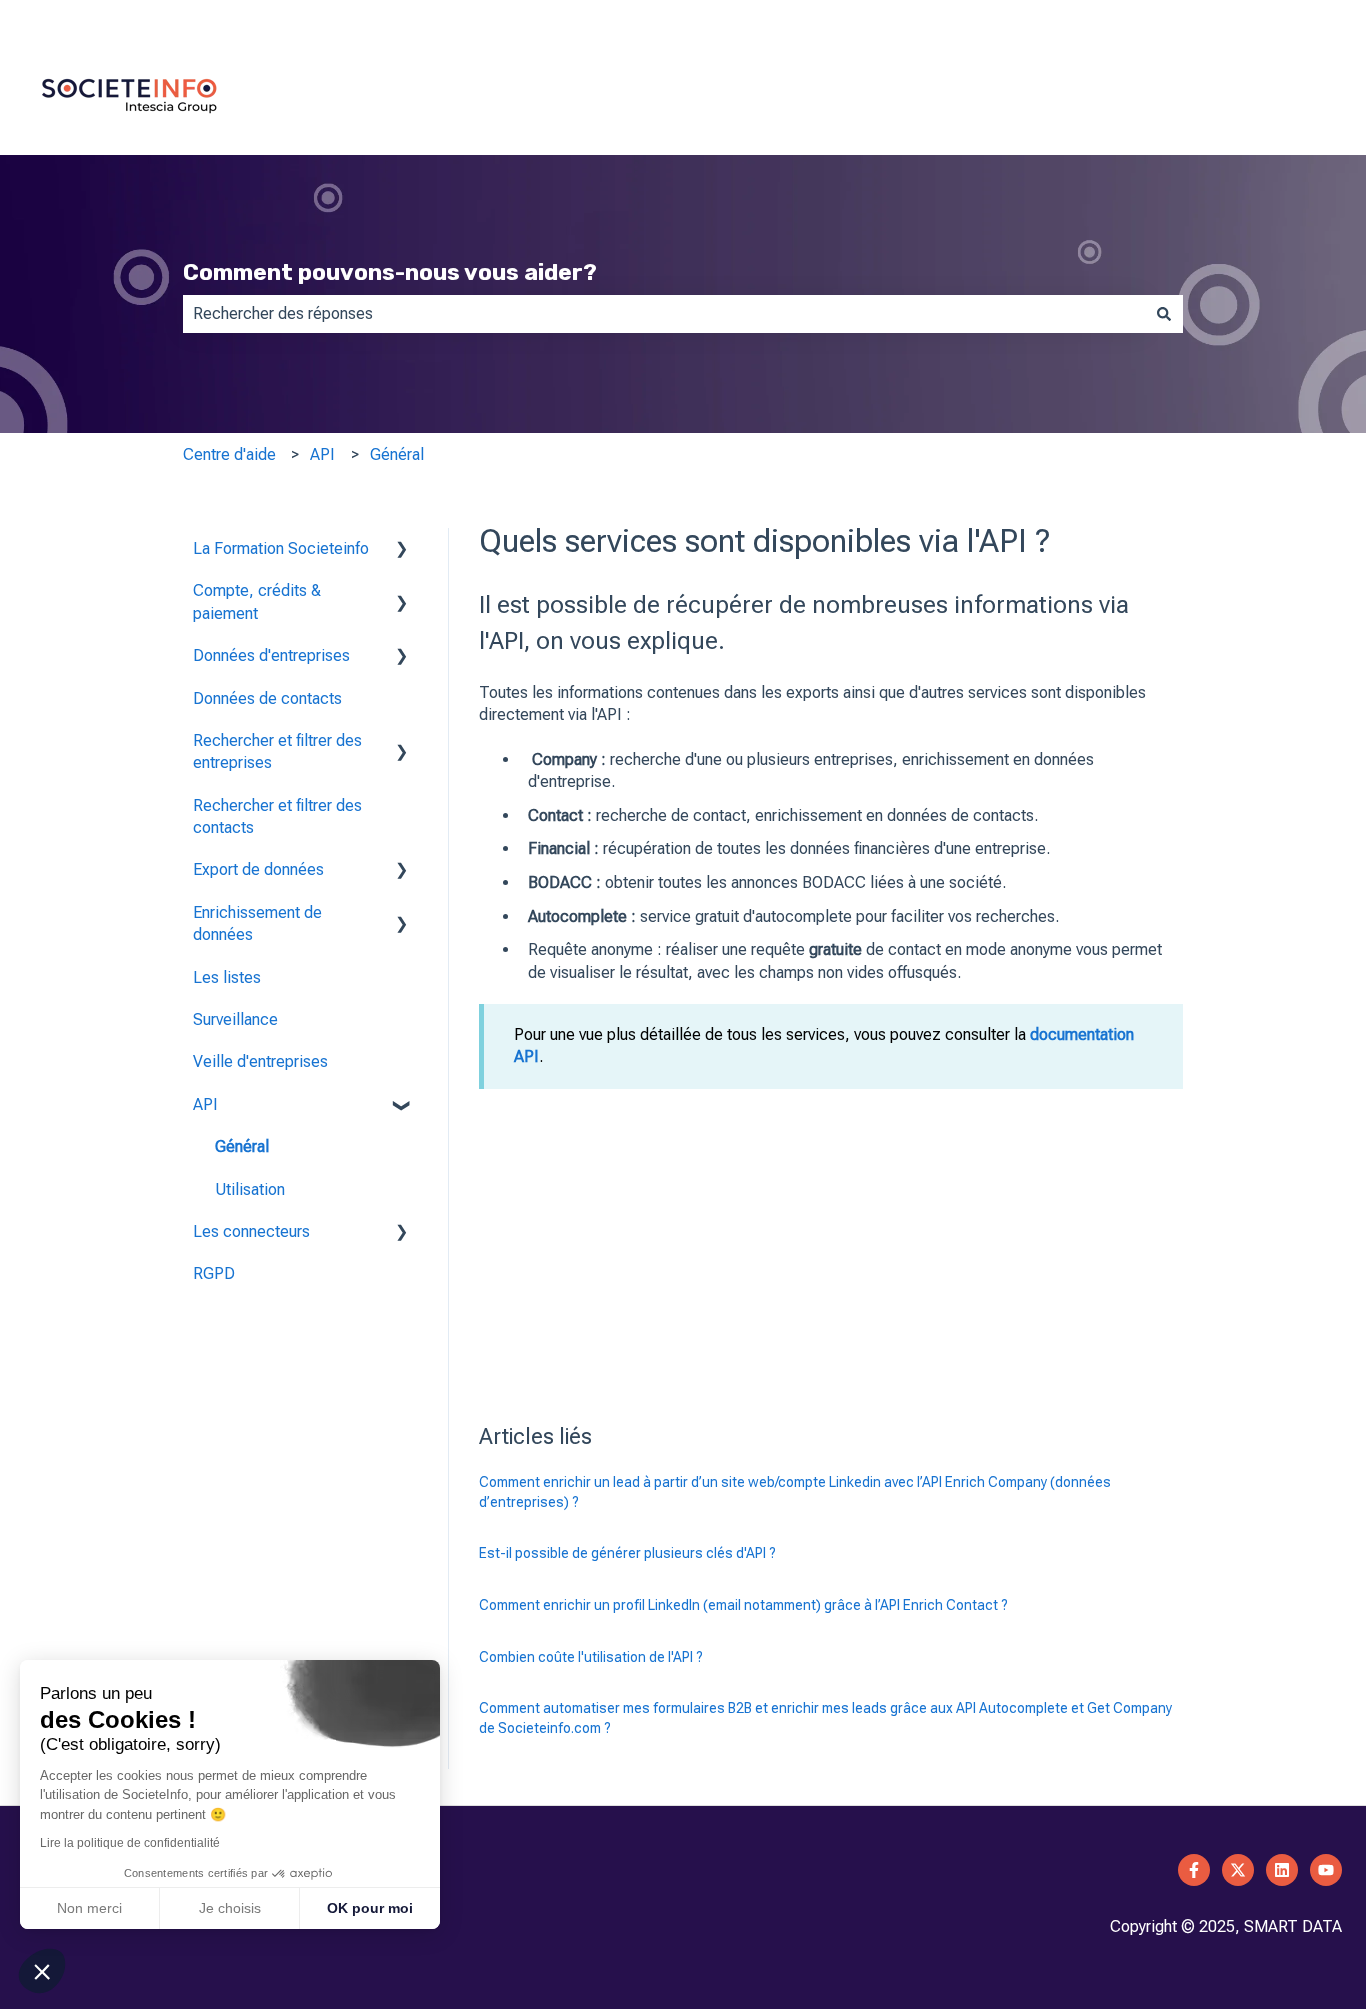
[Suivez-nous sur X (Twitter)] (1238, 1870)
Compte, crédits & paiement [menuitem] (257, 601)
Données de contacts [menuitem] (267, 698)
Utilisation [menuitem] (250, 1189)
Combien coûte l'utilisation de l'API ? (591, 1657)
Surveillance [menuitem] (235, 1019)
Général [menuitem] (242, 1146)
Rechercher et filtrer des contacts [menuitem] (277, 816)
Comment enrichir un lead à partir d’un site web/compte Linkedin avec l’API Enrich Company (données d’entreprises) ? (795, 1492)
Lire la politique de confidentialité (130, 1843)
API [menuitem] (205, 1104)
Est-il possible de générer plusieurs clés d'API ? (627, 1553)
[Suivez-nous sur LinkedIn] (1282, 1870)
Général (397, 454)
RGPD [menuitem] (214, 1273)
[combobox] (664, 314)
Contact (1314, 19)
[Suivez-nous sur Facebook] (1194, 1870)
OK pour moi (370, 1908)
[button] (402, 550)
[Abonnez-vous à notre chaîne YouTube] (1326, 1870)
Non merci (89, 1908)
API (322, 454)
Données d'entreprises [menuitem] (271, 655)
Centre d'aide (229, 454)
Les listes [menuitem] (227, 977)
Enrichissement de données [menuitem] (257, 923)
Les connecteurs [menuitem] (251, 1231)
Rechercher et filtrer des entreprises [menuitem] (277, 751)
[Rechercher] (1164, 314)
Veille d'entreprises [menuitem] (260, 1061)
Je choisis (230, 1908)
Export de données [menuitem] (258, 869)
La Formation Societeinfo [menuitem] (281, 548)
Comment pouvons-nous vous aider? (390, 272)
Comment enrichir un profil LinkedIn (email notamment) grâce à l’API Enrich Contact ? (743, 1605)
